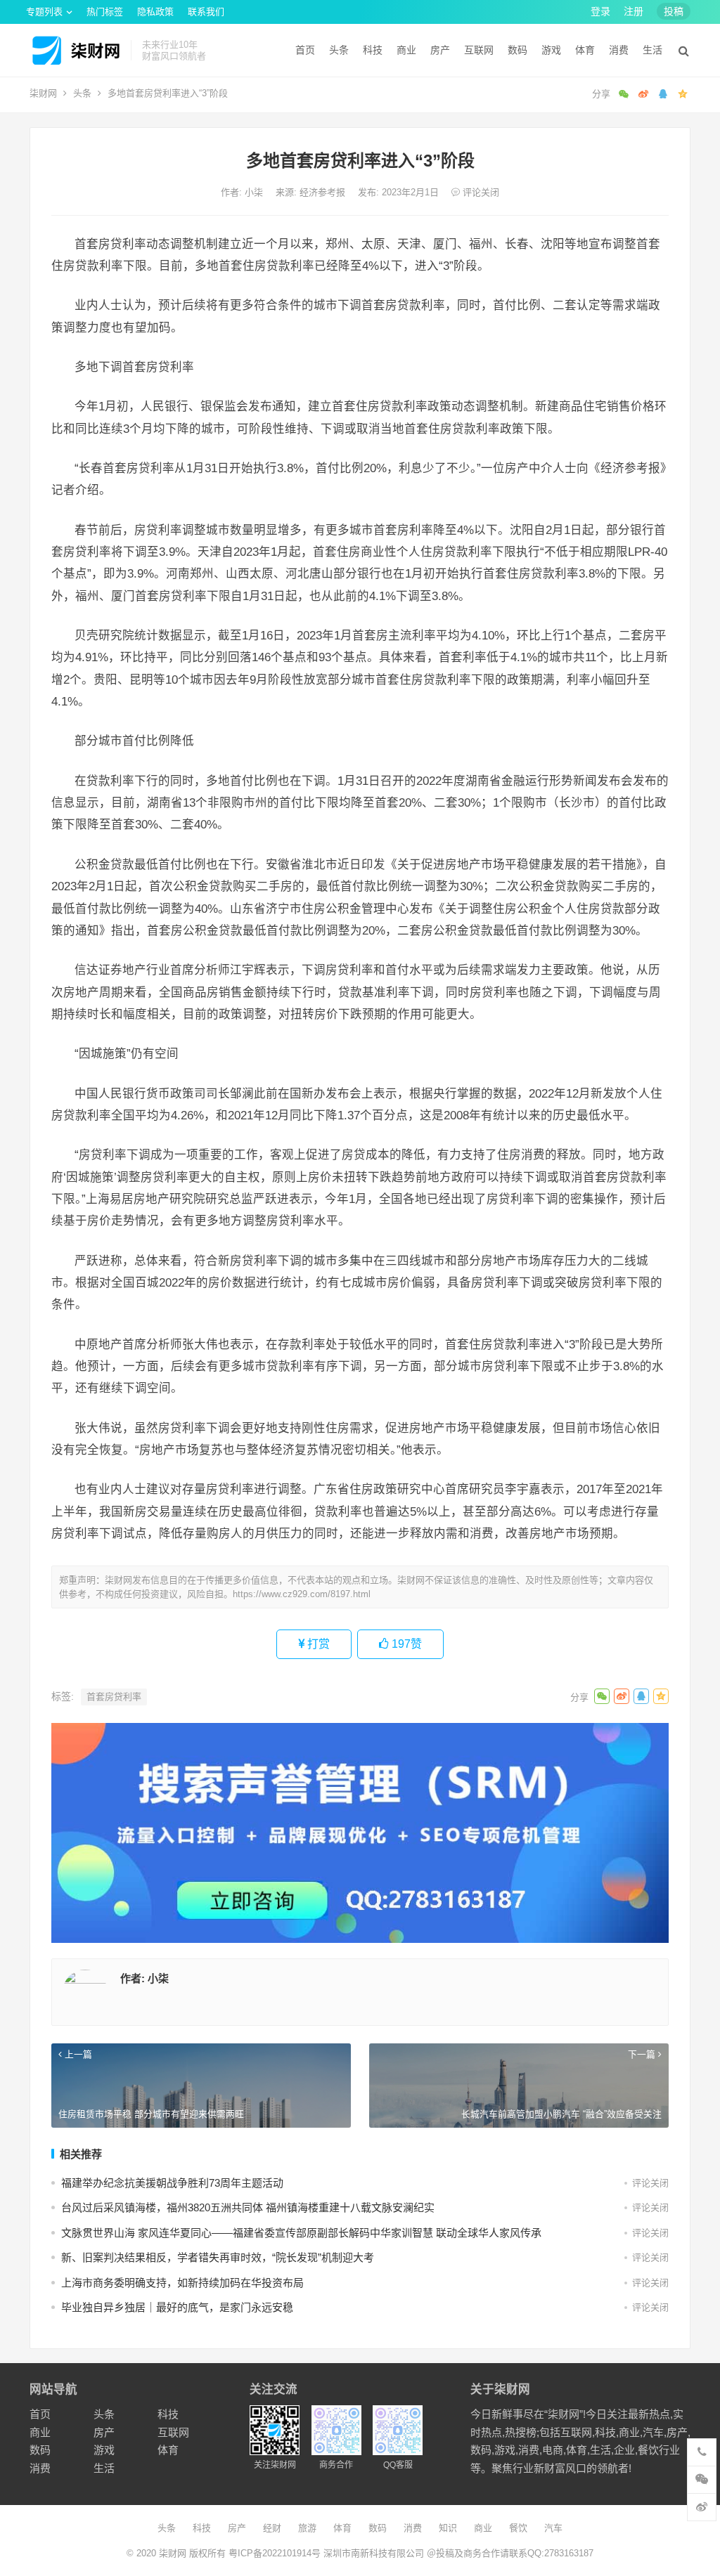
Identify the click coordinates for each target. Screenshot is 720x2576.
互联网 (479, 50)
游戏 (551, 50)
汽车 (553, 2528)
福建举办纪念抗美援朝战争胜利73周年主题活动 (172, 2183)
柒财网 (43, 93)
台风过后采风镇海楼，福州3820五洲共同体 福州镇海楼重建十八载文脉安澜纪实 (248, 2207)
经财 (272, 2528)
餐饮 (518, 2528)
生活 (652, 50)
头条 (339, 50)
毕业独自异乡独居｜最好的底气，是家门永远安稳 (177, 2307)
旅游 (307, 2528)
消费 (619, 50)
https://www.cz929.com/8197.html (302, 1594)
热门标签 (105, 12)
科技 (373, 50)
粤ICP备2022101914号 (275, 2553)
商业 (406, 50)
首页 (305, 50)
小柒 (255, 192)
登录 (600, 11)
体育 (585, 50)
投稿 (674, 11)
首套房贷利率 (114, 1697)
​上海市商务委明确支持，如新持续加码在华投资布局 (182, 2283)
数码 (517, 50)
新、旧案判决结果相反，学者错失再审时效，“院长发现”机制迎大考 (218, 2257)
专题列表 (44, 12)
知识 (448, 2528)
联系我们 (206, 12)
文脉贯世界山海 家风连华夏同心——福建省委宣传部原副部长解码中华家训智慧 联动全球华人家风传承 (301, 2233)
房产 (440, 50)
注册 (634, 11)
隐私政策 (155, 12)
